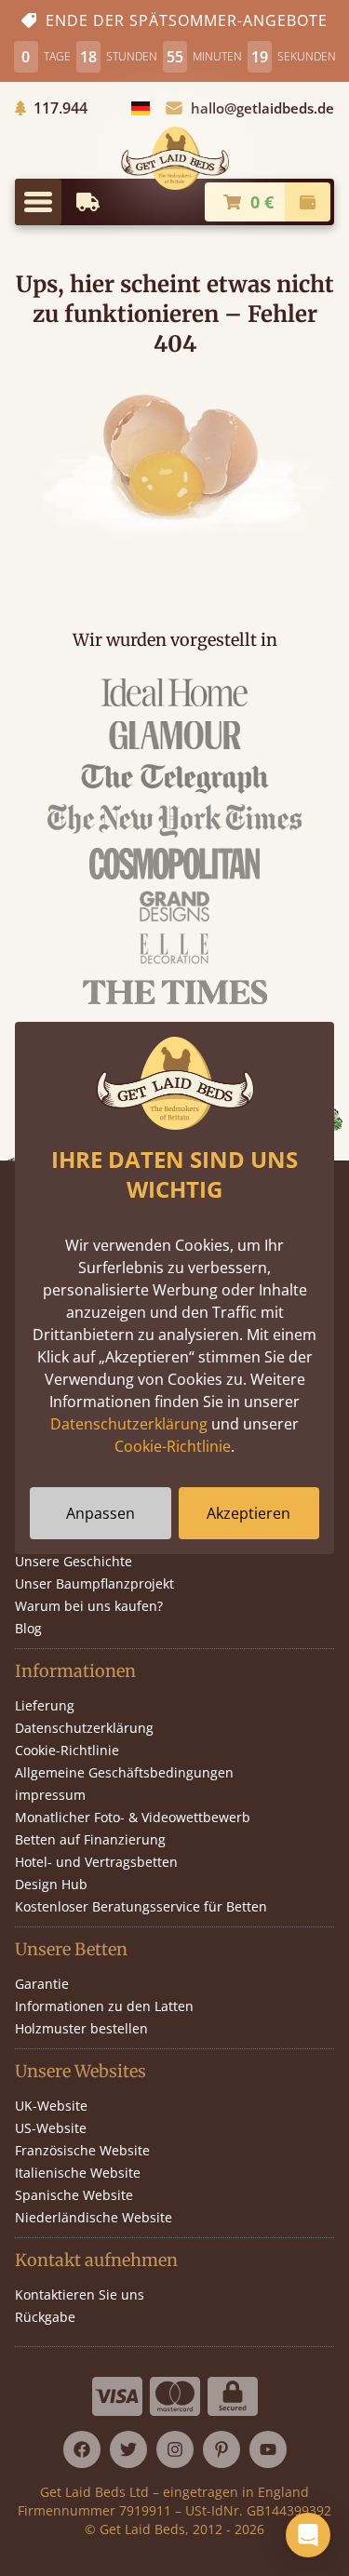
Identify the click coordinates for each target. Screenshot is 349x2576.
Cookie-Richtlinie (173, 1446)
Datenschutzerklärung (129, 1424)
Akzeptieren (248, 1513)
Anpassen (101, 1513)
